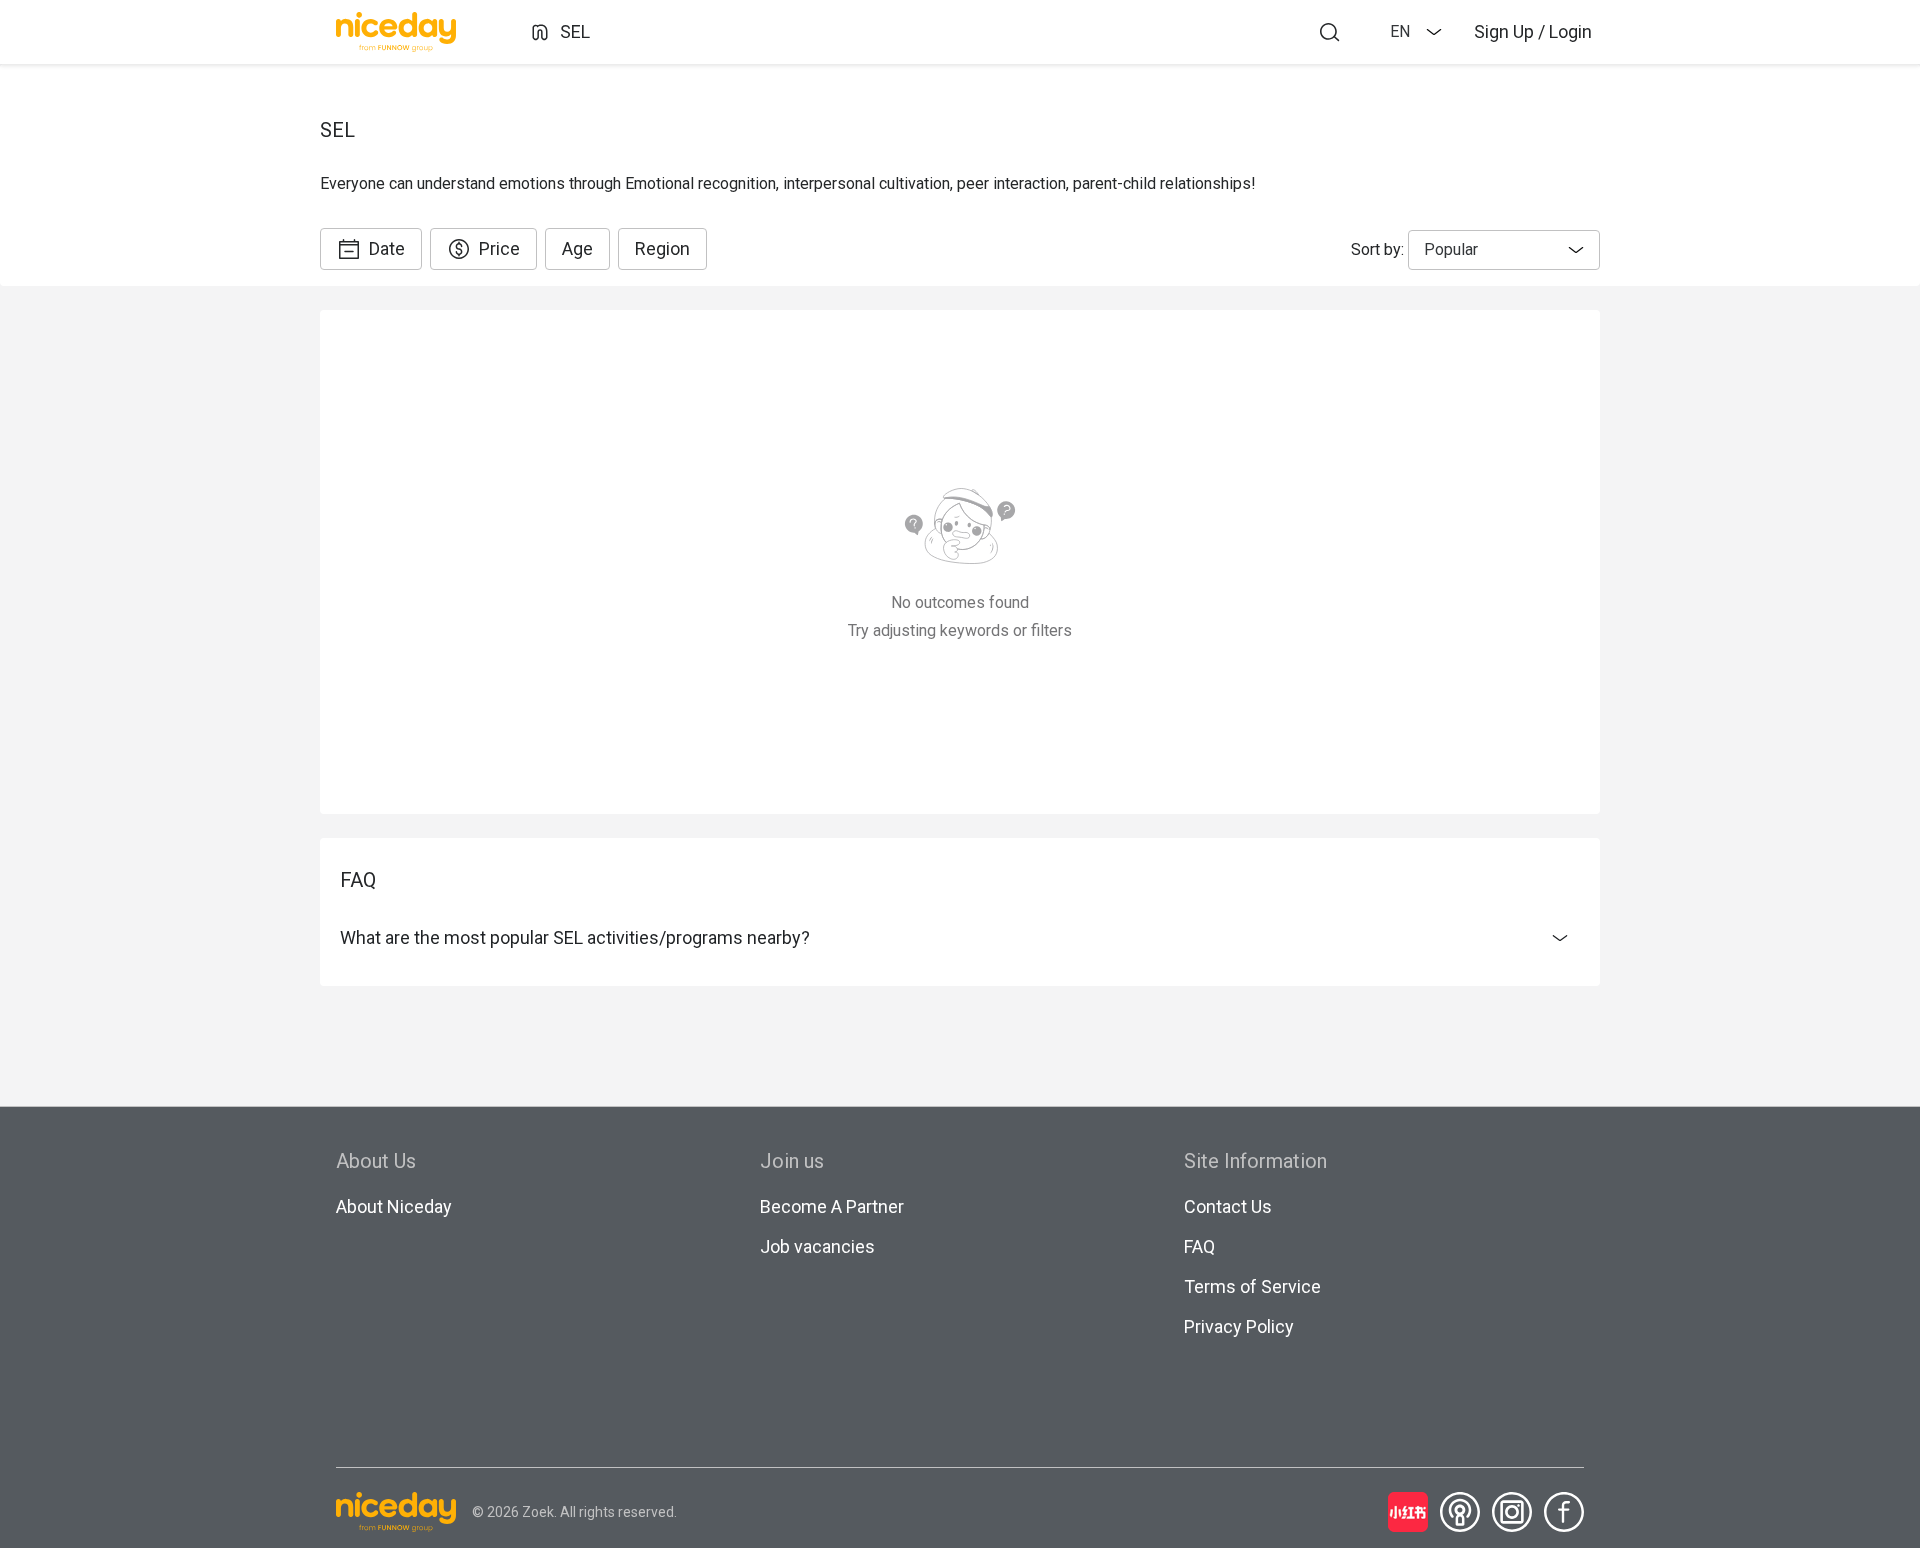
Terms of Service (1252, 1286)
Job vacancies (817, 1246)
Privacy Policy (1239, 1326)
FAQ (1199, 1246)
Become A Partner (832, 1206)
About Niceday (394, 1206)
